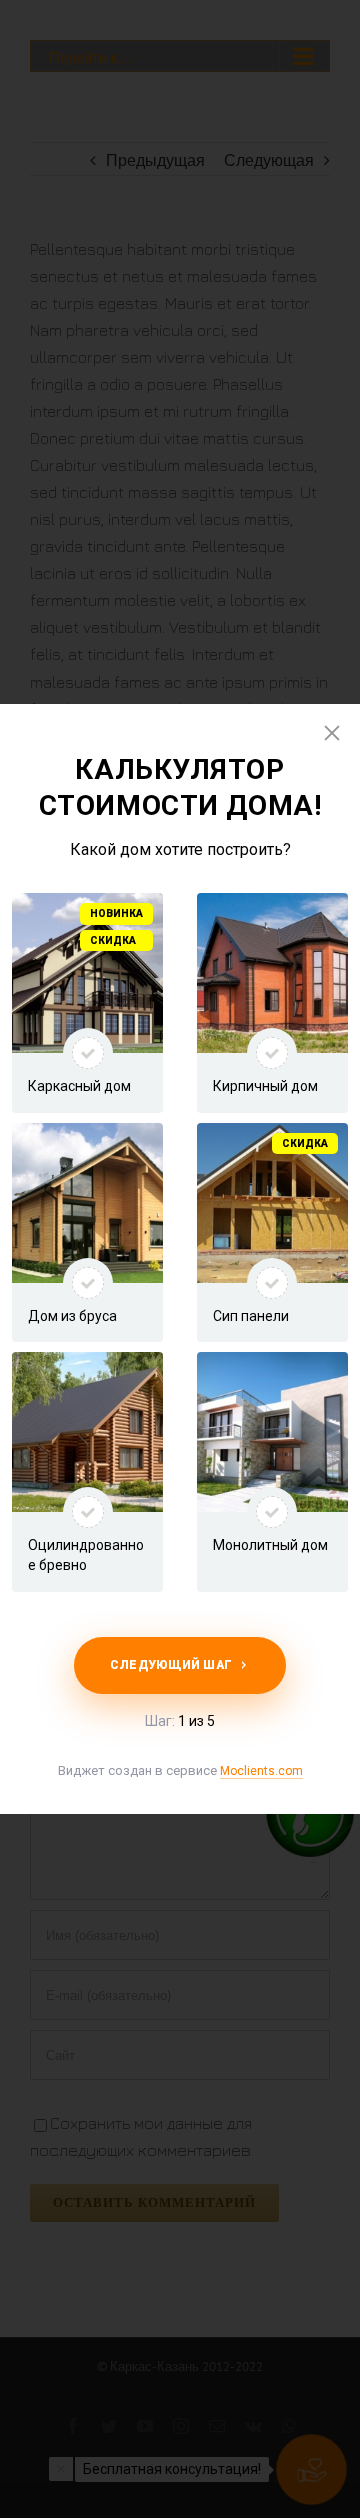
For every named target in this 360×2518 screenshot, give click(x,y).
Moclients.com (261, 1771)
